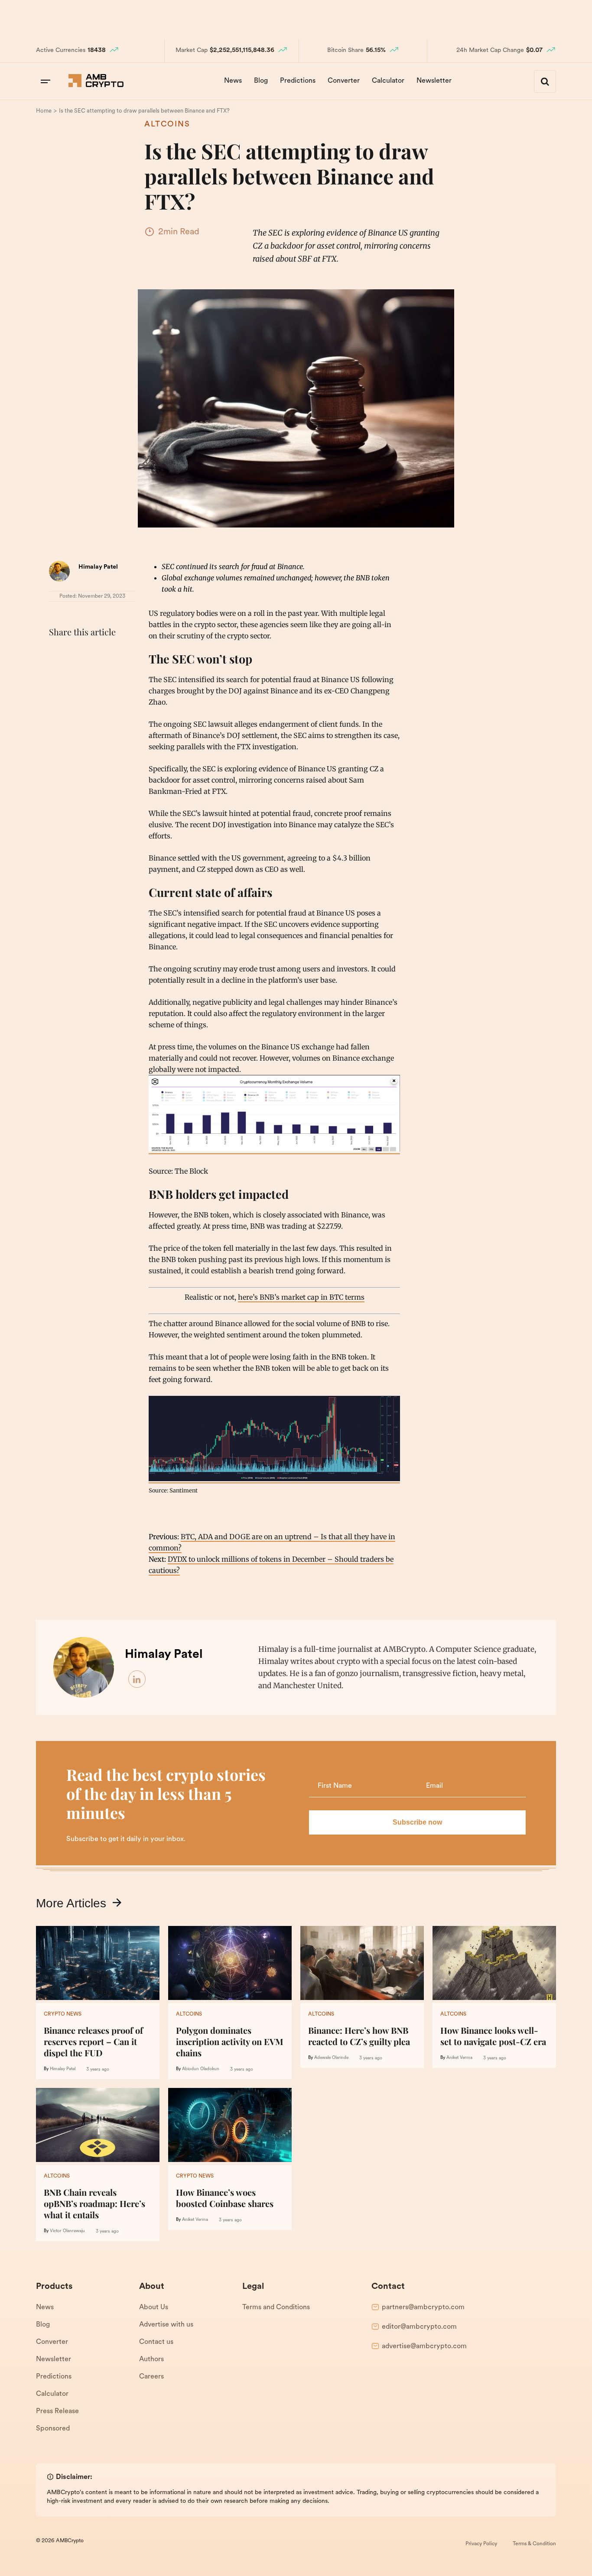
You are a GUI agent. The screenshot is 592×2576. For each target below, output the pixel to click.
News (233, 81)
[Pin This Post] (96, 654)
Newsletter (434, 81)
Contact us (156, 2342)
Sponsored (53, 2429)
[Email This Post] (115, 654)
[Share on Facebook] (58, 654)
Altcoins (167, 125)
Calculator (388, 81)
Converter (344, 81)
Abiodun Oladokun (201, 2069)
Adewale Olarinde (331, 2058)
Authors (151, 2359)
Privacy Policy (481, 2544)
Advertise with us (166, 2325)
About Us (154, 2307)
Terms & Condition (534, 2544)
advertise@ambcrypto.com (424, 2346)
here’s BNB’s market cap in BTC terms (301, 1297)
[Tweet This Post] (77, 654)
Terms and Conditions (276, 2307)
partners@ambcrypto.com (423, 2307)
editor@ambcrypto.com (419, 2327)
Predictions (298, 81)
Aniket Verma (459, 2058)
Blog (261, 81)
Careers (151, 2377)
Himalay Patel (98, 567)
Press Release (57, 2411)
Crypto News (63, 2014)
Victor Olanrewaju (67, 2231)
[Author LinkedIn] (137, 1680)
